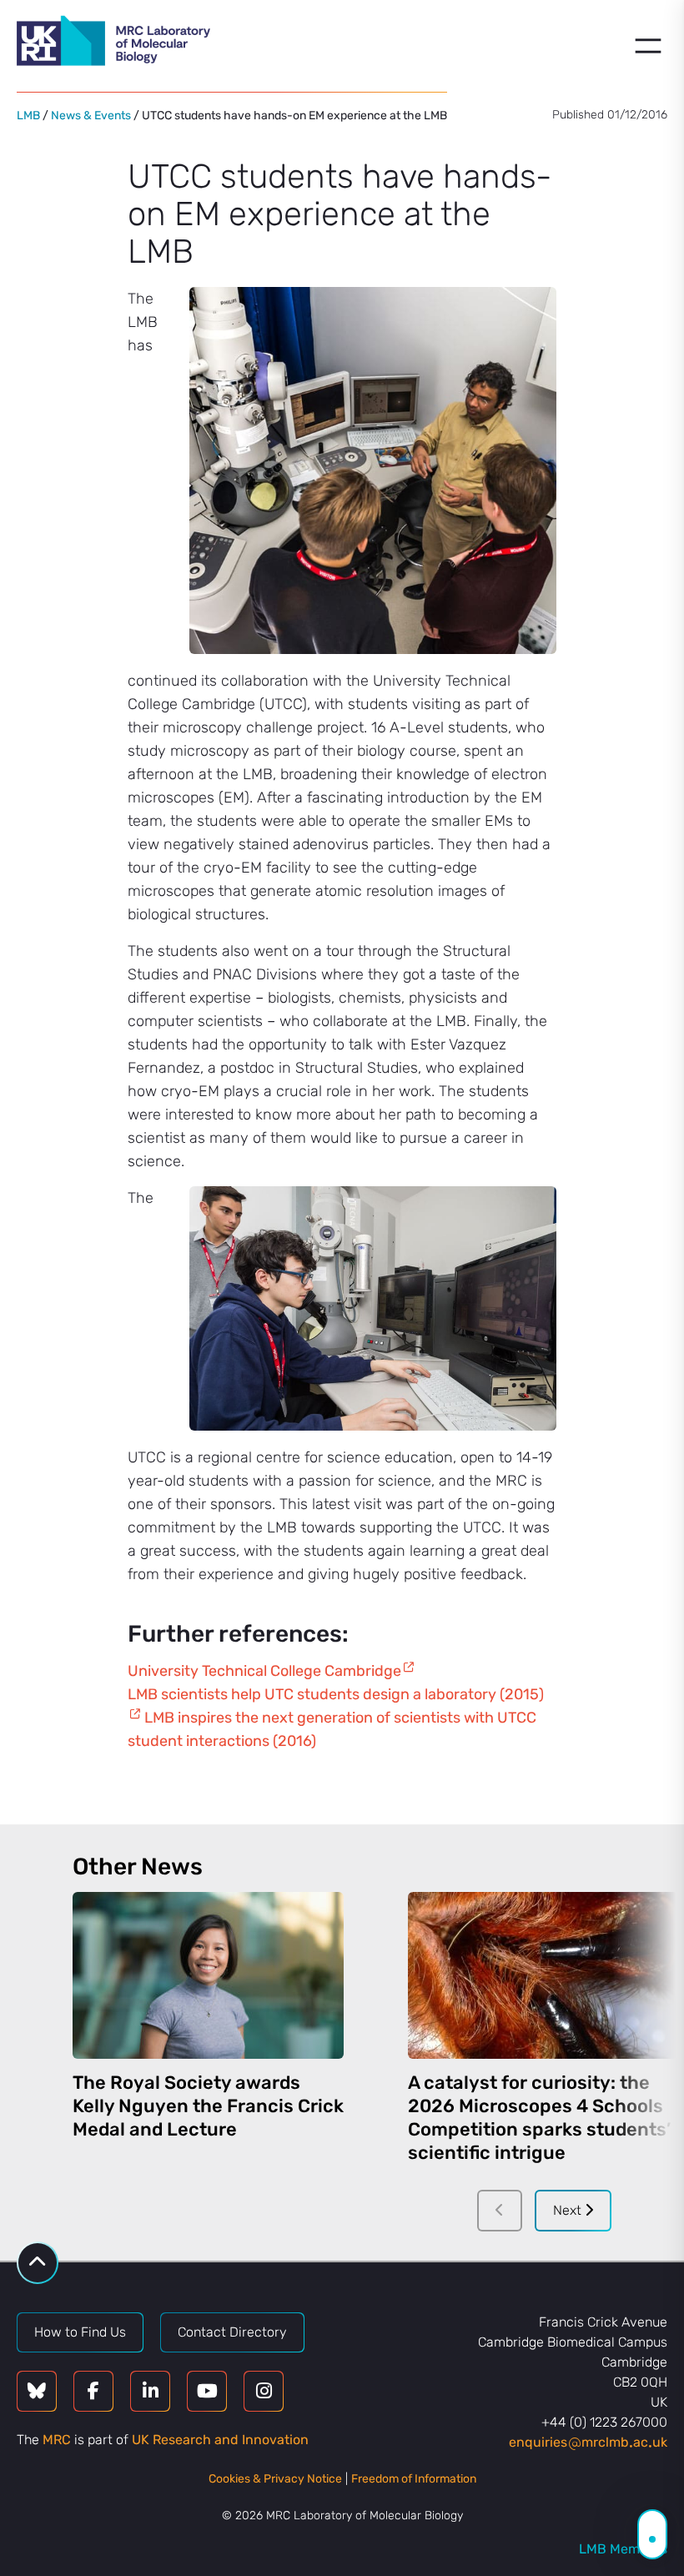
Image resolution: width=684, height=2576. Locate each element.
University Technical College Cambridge (264, 1671)
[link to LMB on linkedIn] (150, 2391)
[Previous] (500, 2211)
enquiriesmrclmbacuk (588, 2442)
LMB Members (623, 2549)
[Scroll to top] (38, 2263)
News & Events (91, 116)
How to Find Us (80, 2332)
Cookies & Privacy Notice (275, 2479)
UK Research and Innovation (220, 2440)
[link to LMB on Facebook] (93, 2391)
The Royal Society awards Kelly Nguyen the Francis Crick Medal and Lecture (208, 2106)
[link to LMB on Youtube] (207, 2391)
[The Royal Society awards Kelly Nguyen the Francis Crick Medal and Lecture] (208, 1975)
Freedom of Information (414, 2479)
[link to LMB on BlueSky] (37, 2391)
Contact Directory (232, 2332)
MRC (57, 2440)
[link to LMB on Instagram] (264, 2391)
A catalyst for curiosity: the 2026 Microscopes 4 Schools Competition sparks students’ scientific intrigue (539, 2118)
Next (569, 2210)
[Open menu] (648, 46)
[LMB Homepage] (113, 43)
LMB (28, 116)
